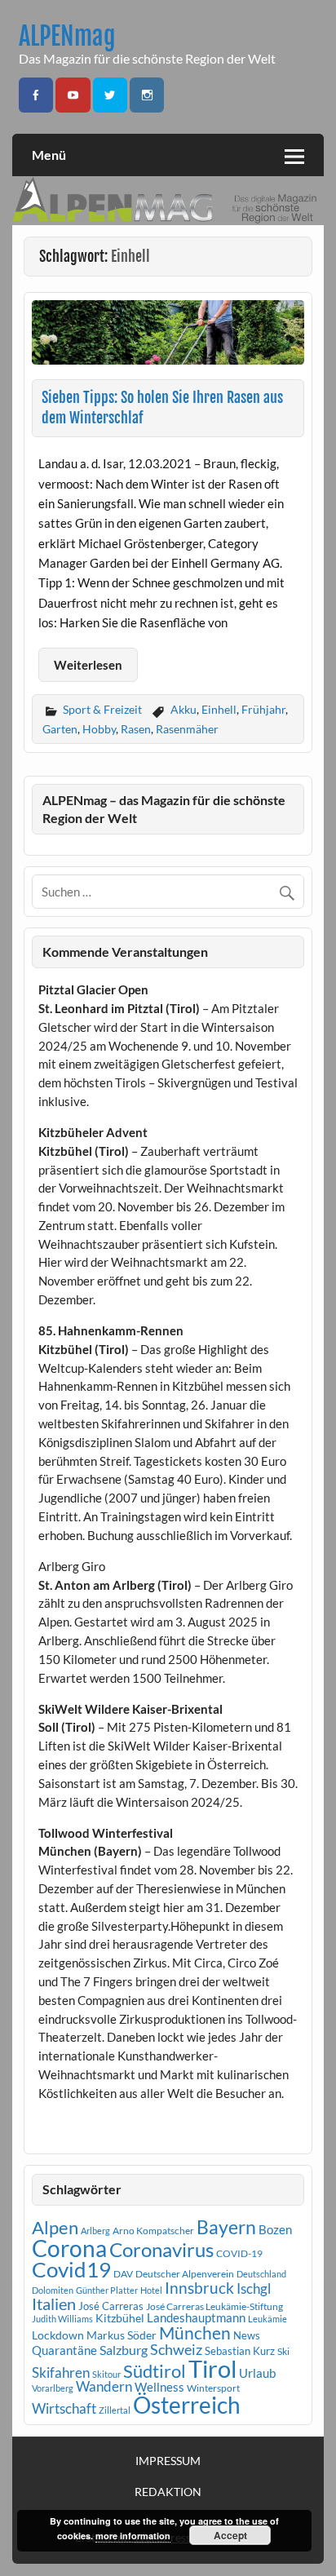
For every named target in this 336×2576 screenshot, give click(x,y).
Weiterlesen (88, 665)
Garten (60, 729)
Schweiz (176, 2349)
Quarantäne (64, 2350)
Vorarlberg (53, 2388)
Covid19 (71, 2269)
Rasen (136, 729)
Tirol (212, 2368)
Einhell (219, 709)
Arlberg (95, 2231)
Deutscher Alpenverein (185, 2274)
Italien (54, 2304)
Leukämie (267, 2319)
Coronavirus (161, 2249)
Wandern (104, 2386)
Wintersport (213, 2388)
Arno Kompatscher (153, 2231)
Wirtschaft (64, 2408)
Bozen (275, 2229)
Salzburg (124, 2350)
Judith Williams (62, 2319)
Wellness (159, 2387)
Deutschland (261, 2274)
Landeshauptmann (196, 2317)
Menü (49, 155)
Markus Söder (122, 2335)
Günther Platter (107, 2290)
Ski (283, 2351)
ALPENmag (67, 36)
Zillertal (115, 2410)
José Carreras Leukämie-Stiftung (214, 2306)
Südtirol (155, 2371)
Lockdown (58, 2335)
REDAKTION (168, 2492)
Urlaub (257, 2373)
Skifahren (61, 2372)
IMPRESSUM (168, 2461)
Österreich (187, 2405)
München (195, 2333)
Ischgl (254, 2289)
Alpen (55, 2228)
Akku (183, 709)
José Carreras (111, 2306)
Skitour (106, 2374)
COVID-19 (239, 2253)
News (247, 2335)
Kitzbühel (120, 2318)
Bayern (226, 2227)
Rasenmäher (187, 729)
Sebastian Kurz (240, 2351)
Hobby (99, 729)
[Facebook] (36, 95)
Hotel (151, 2290)
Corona (69, 2248)
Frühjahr (263, 709)
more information (133, 2536)
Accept (230, 2535)
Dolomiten (53, 2290)
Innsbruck (199, 2288)
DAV (123, 2274)
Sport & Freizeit (102, 709)
